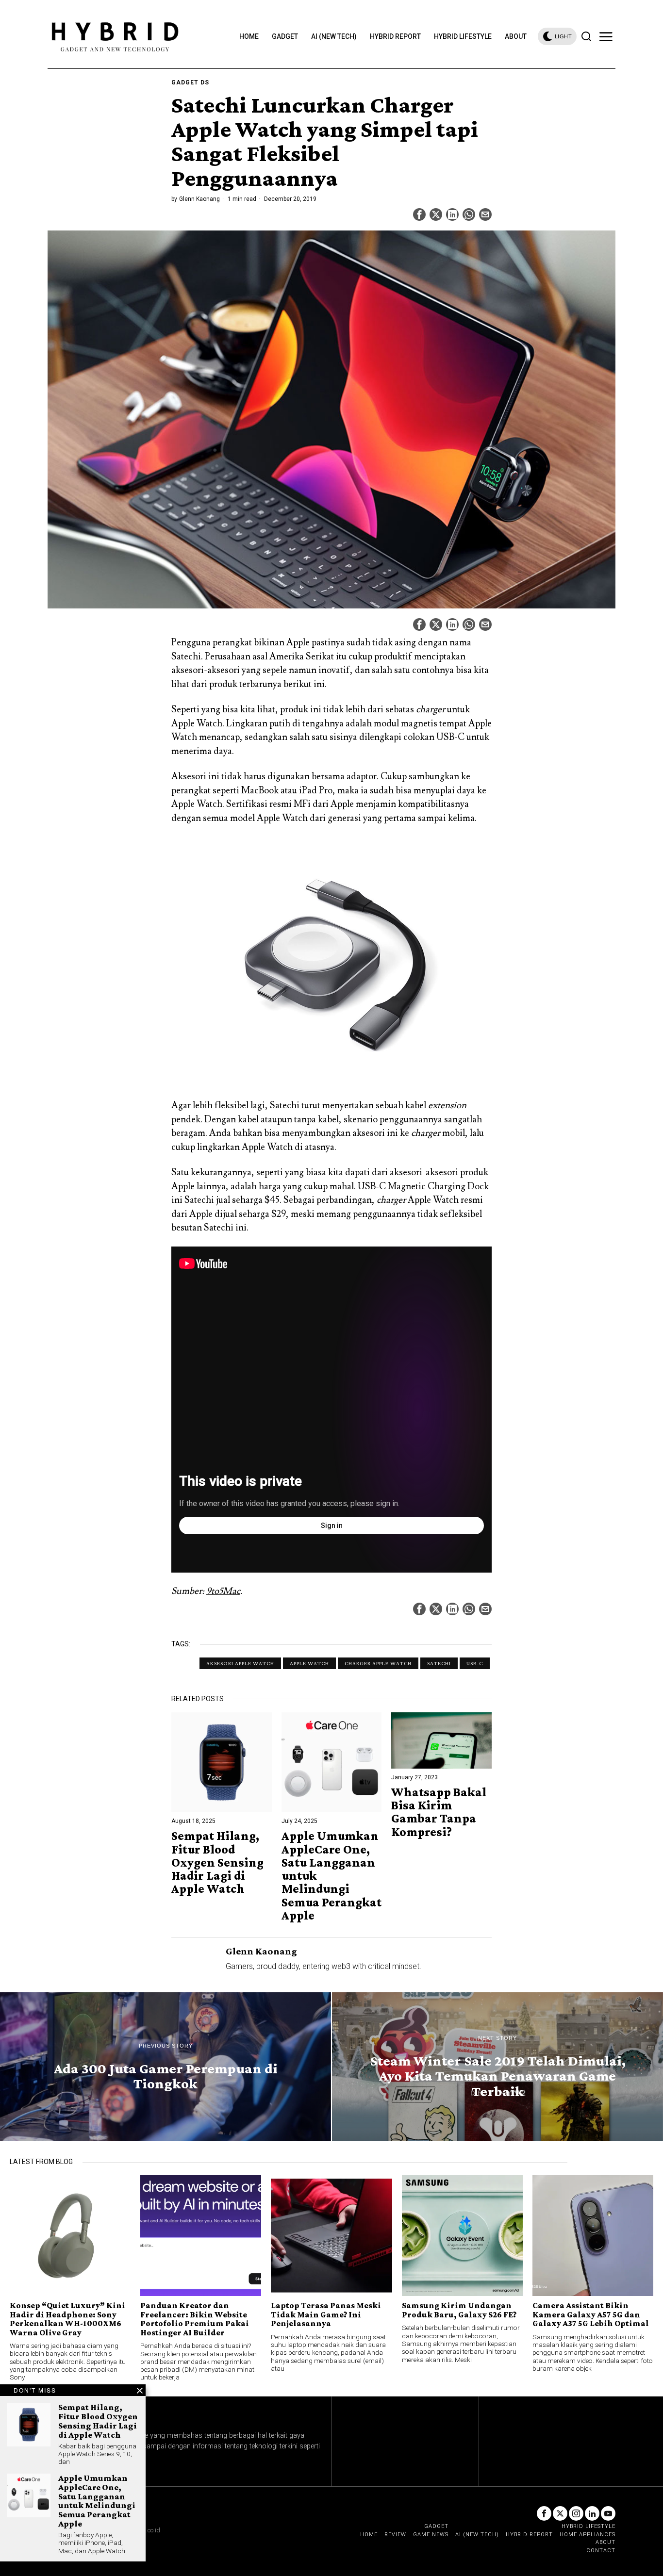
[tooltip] (419, 214)
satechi (439, 1663)
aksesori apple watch (240, 1663)
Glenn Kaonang (199, 199)
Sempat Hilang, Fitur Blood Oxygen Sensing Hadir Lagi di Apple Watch (217, 1862)
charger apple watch (378, 1663)
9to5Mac (223, 1591)
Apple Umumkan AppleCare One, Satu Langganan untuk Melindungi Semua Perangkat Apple (331, 1876)
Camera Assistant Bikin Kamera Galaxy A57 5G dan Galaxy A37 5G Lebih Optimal (591, 2314)
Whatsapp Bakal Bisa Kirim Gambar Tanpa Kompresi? (439, 1812)
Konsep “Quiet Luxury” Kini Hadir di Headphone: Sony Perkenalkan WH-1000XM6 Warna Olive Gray (67, 2319)
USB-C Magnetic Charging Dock (423, 1186)
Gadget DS (190, 82)
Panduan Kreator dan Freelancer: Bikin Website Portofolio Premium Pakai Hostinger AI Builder (195, 2319)
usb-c (475, 1663)
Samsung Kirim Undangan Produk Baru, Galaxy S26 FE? (459, 2310)
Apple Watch (309, 1663)
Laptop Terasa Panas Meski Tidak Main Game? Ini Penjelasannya (326, 2314)
